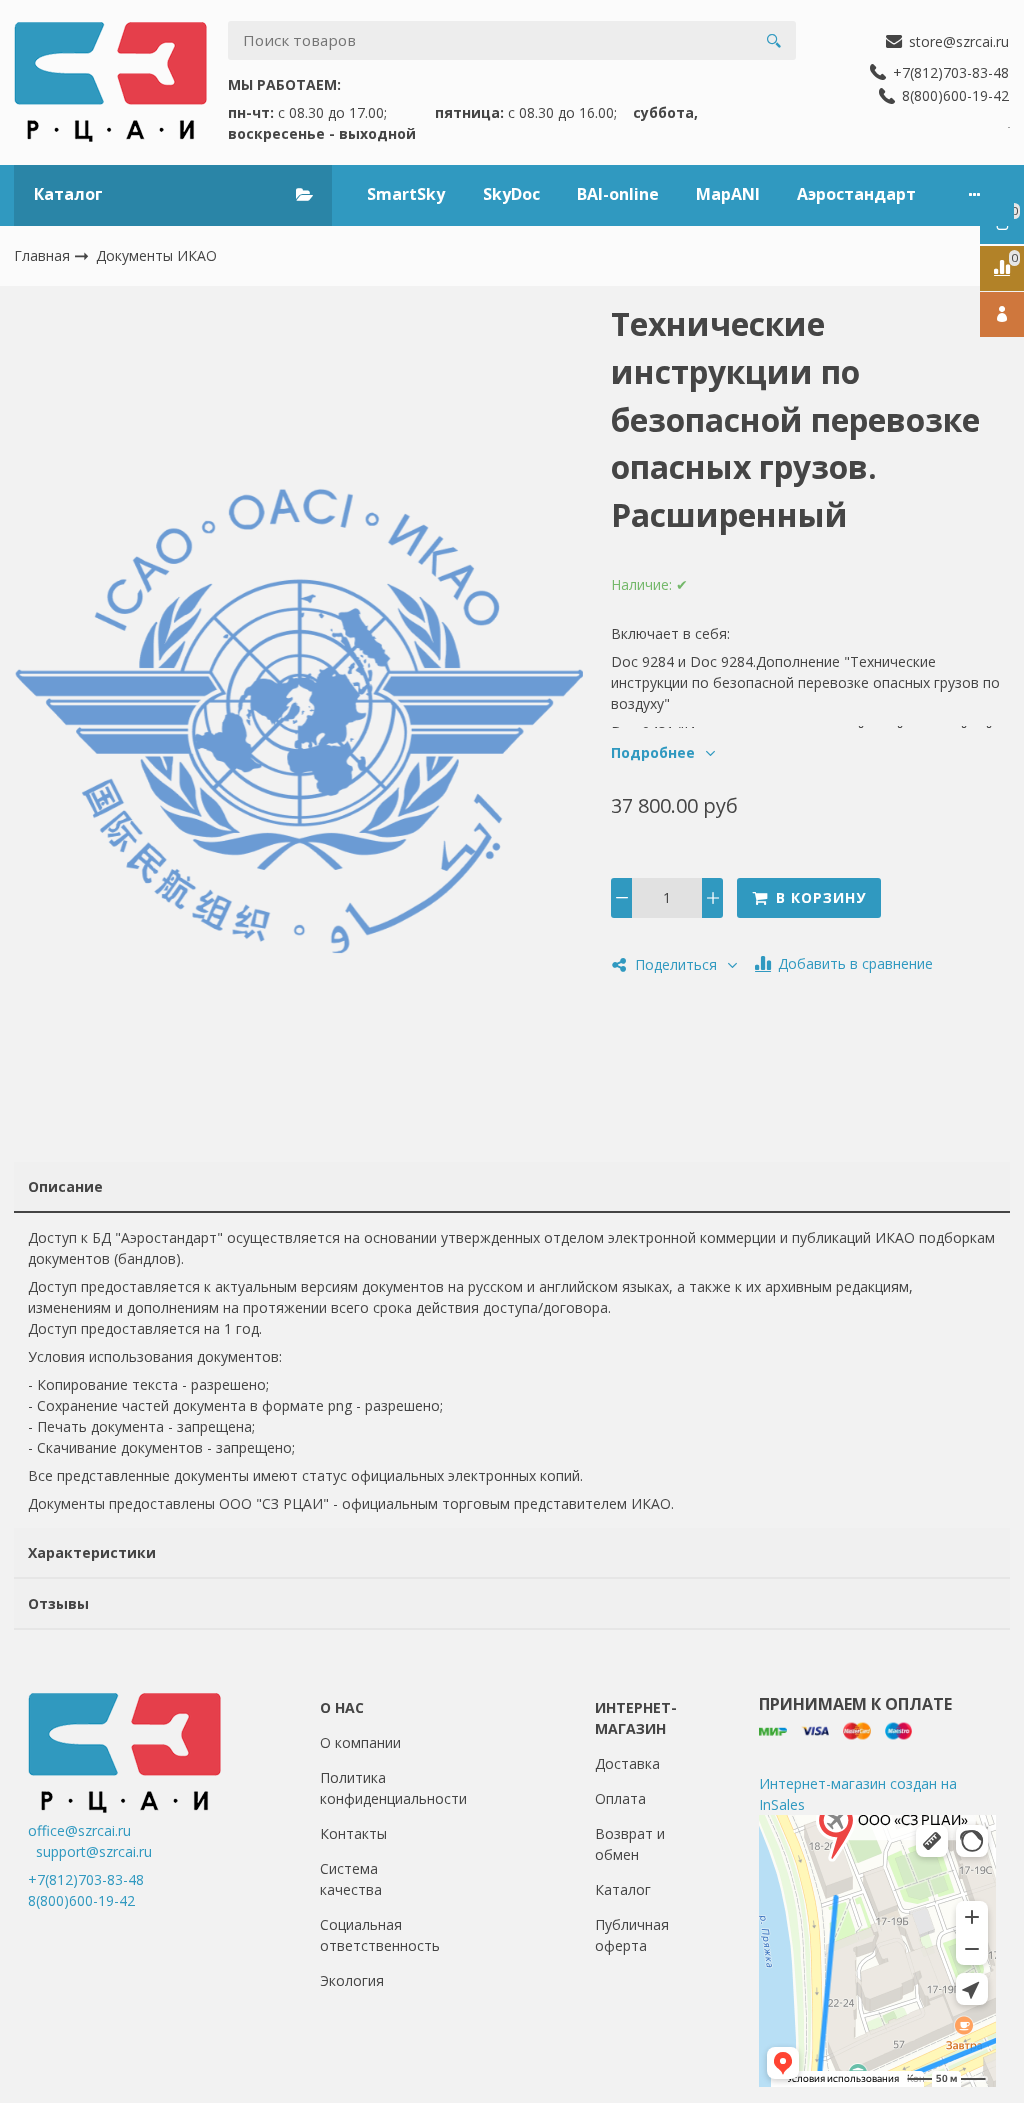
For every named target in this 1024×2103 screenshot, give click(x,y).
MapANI (728, 194)
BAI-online (618, 194)
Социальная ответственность (380, 1935)
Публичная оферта (632, 1935)
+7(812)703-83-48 (86, 1879)
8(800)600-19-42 (81, 1900)
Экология (352, 1980)
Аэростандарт (856, 194)
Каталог (623, 1889)
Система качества (351, 1879)
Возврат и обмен (630, 1844)
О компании (360, 1742)
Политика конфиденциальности (393, 1788)
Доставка (627, 1763)
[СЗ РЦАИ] (110, 82)
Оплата (620, 1798)
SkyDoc (511, 194)
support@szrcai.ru (94, 1851)
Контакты (353, 1833)
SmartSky (406, 194)
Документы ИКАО (156, 255)
